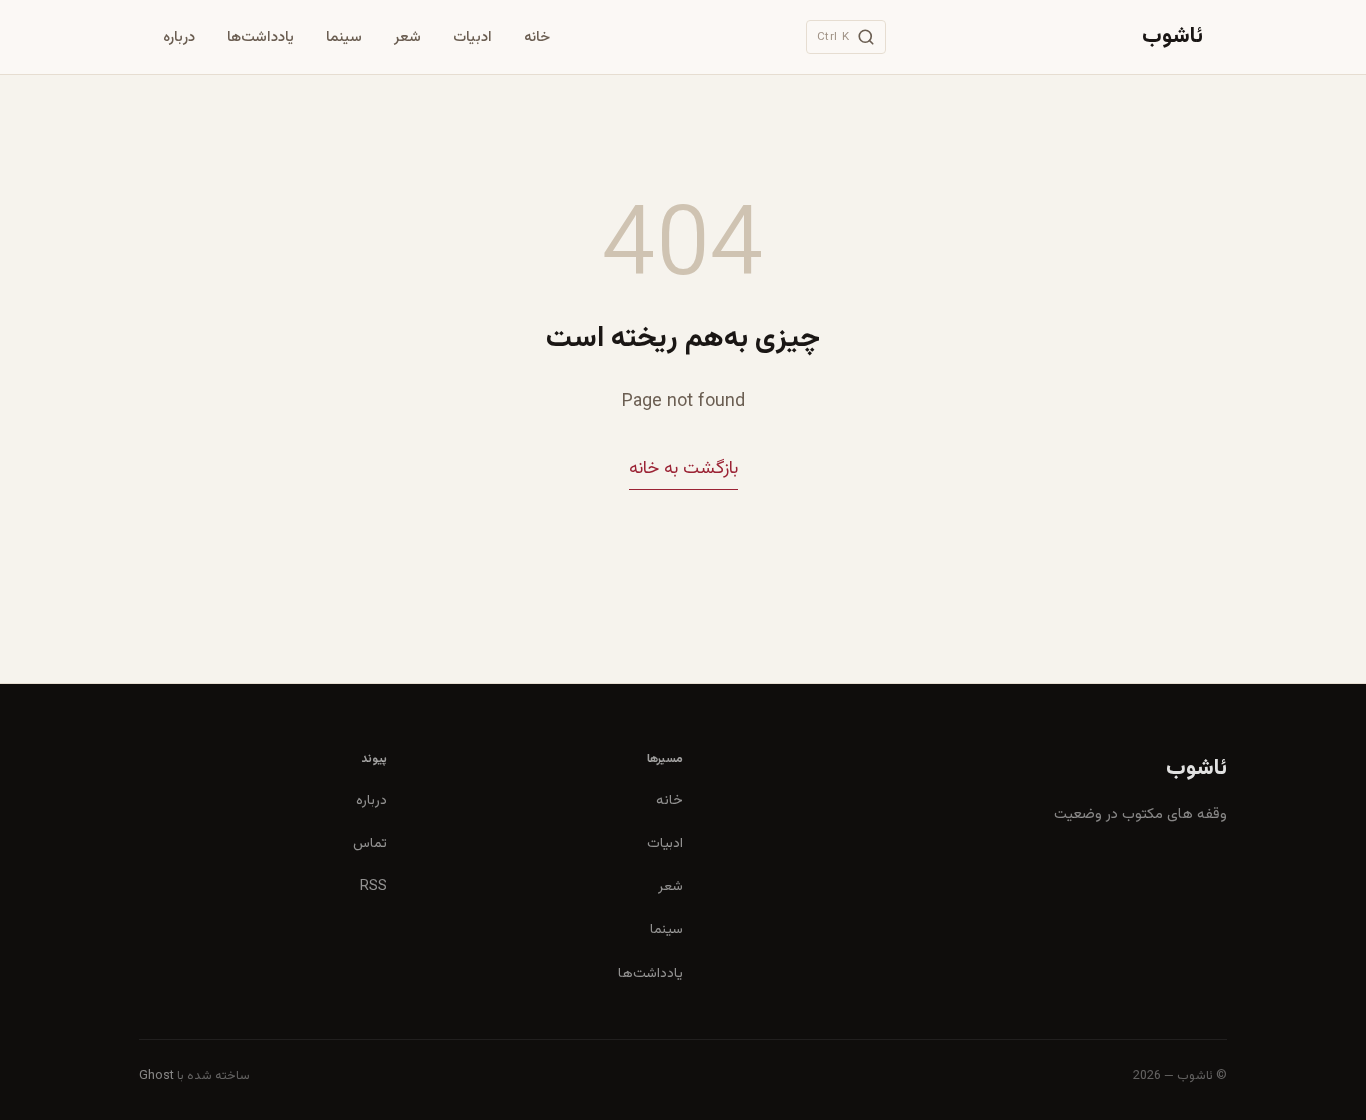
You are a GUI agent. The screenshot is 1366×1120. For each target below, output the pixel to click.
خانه (537, 37)
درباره (179, 37)
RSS (373, 887)
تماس (370, 844)
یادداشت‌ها (260, 37)
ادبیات (472, 37)
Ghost (156, 1076)
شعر (407, 37)
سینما (344, 37)
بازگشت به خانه (683, 469)
